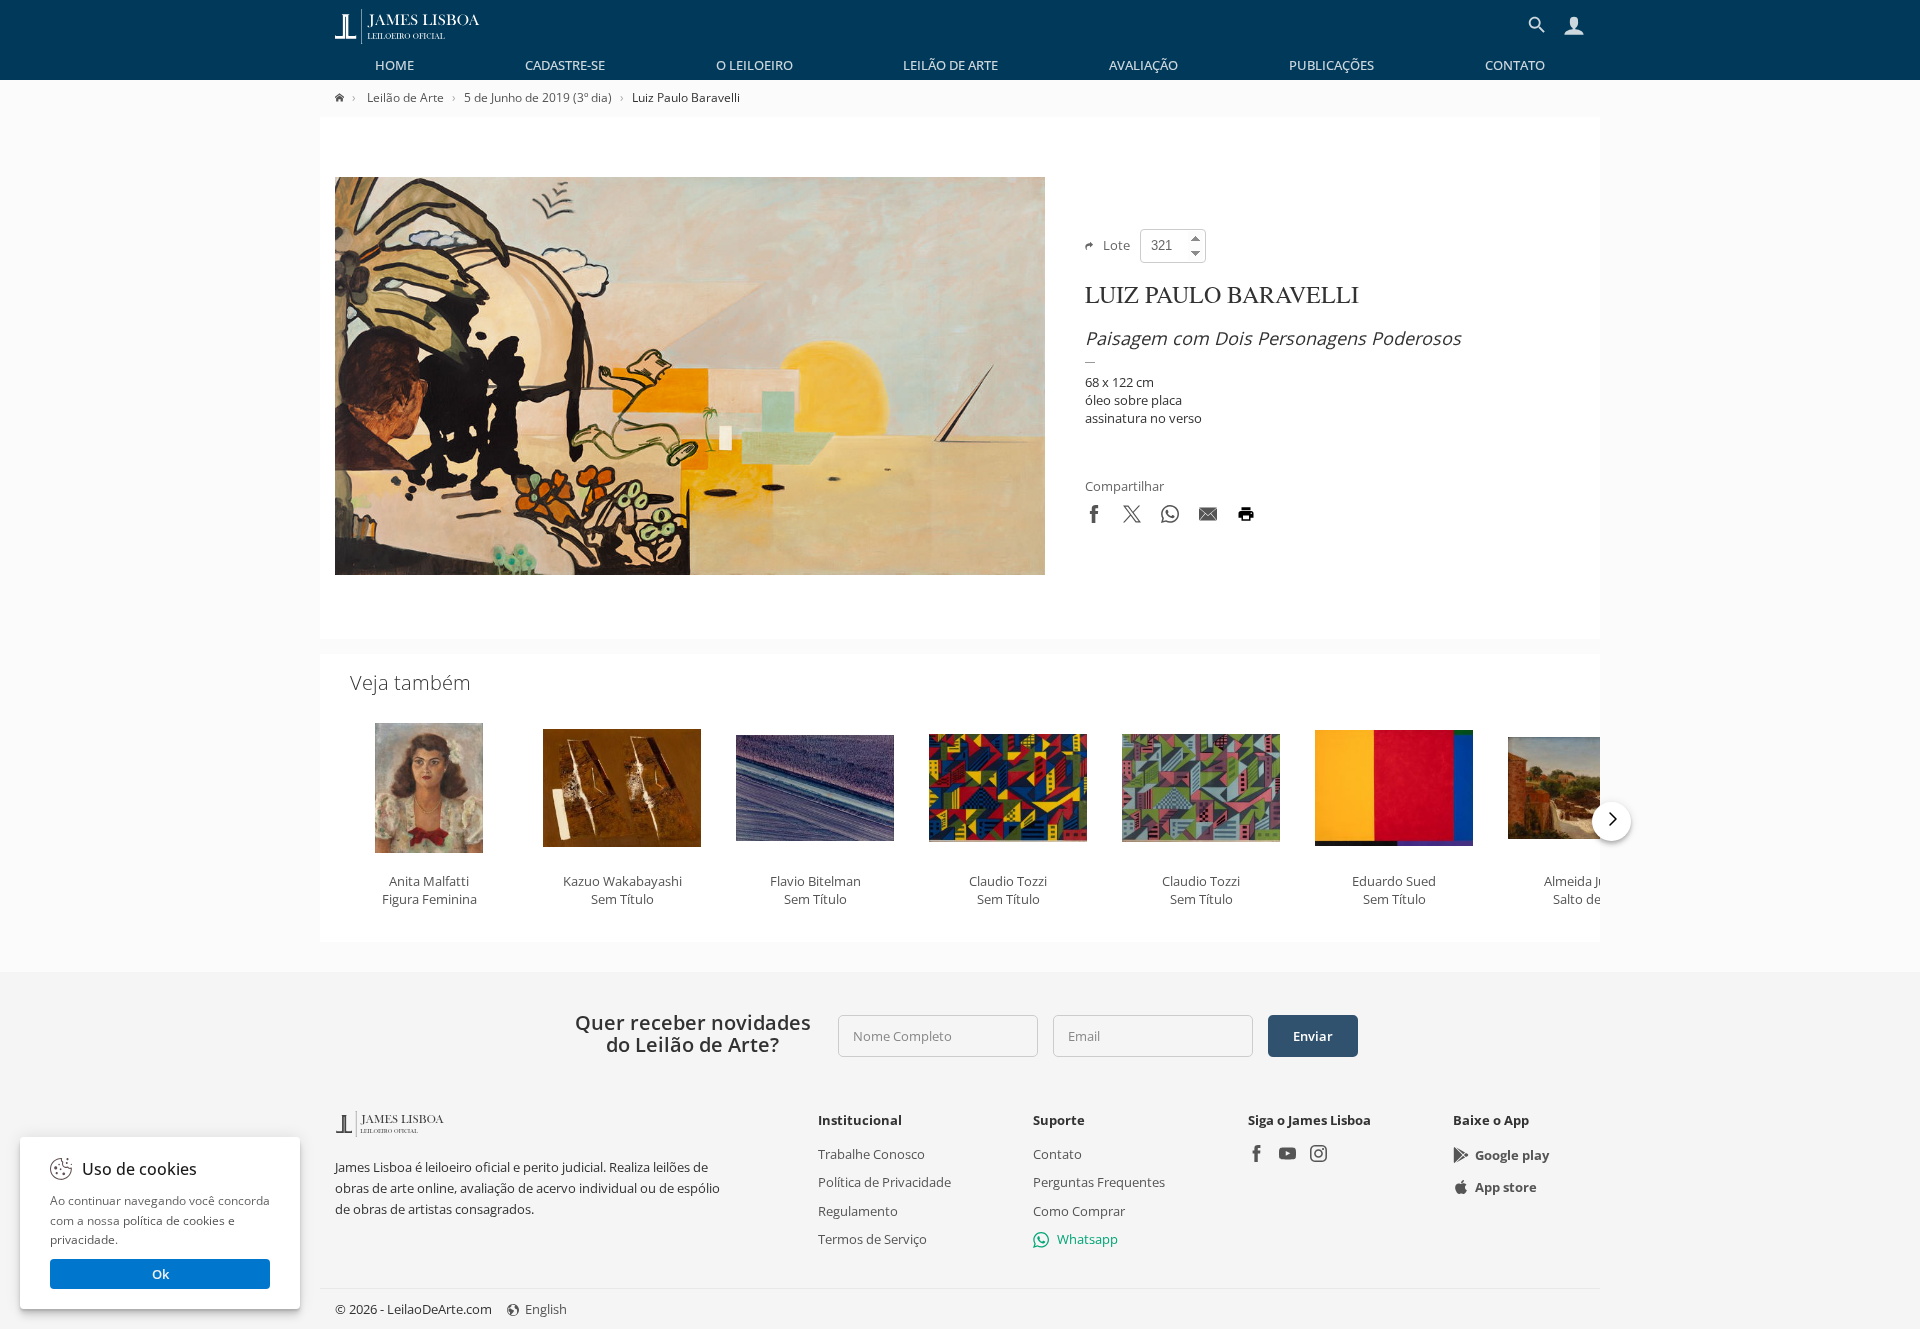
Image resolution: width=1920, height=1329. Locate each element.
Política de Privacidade (884, 1183)
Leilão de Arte (950, 65)
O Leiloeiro (754, 65)
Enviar (1313, 1036)
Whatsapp (1087, 1239)
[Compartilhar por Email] (1208, 518)
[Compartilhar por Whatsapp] (1170, 518)
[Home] (349, 97)
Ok (160, 1274)
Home (394, 65)
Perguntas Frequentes (1099, 1183)
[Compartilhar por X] (1132, 518)
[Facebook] (1256, 1155)
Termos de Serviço (872, 1239)
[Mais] (1611, 821)
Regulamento (858, 1211)
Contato (1515, 65)
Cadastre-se (565, 65)
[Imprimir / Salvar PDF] (1246, 518)
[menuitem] (394, 65)
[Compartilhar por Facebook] (1094, 518)
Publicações (1331, 65)
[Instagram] (1318, 1155)
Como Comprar (1079, 1211)
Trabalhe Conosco (871, 1154)
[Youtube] (1287, 1155)
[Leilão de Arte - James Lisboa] (407, 25)
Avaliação (1143, 65)
